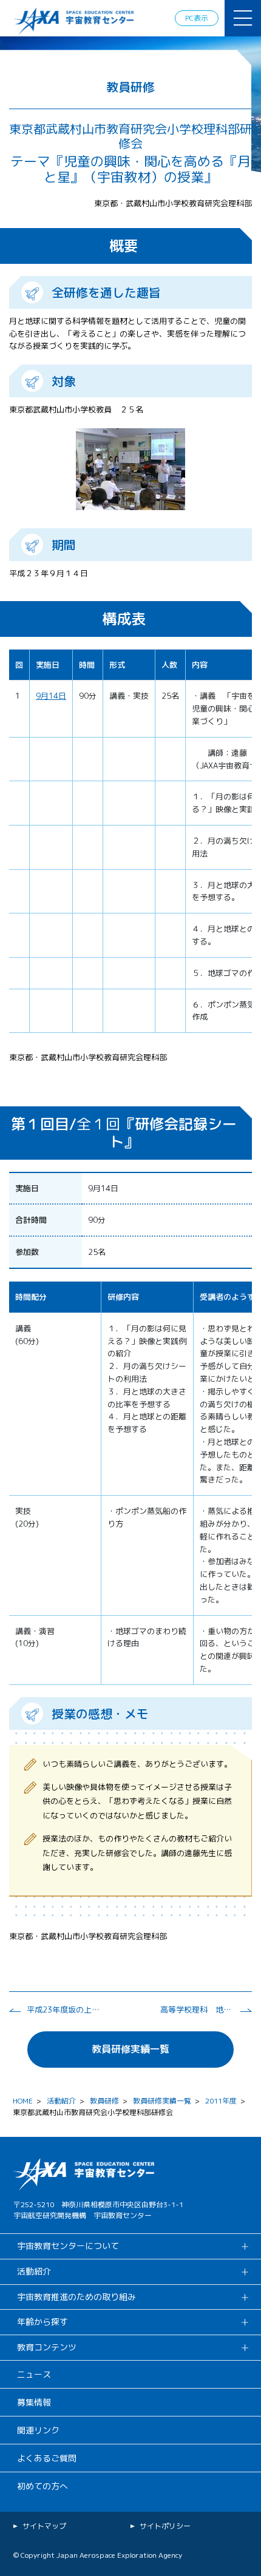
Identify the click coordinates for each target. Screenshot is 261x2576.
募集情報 (34, 2402)
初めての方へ (42, 2486)
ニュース (34, 2374)
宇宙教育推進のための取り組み (76, 2297)
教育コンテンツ (47, 2347)
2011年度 (221, 2101)
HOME (23, 2101)
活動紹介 (61, 2101)
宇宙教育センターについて (68, 2246)
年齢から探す (42, 2322)
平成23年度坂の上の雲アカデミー (63, 2009)
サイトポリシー (165, 2526)
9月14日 (51, 696)
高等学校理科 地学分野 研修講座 (197, 2009)
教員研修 (104, 2101)
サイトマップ (44, 2526)
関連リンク (38, 2430)
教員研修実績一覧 (130, 2049)
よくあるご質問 (47, 2458)
